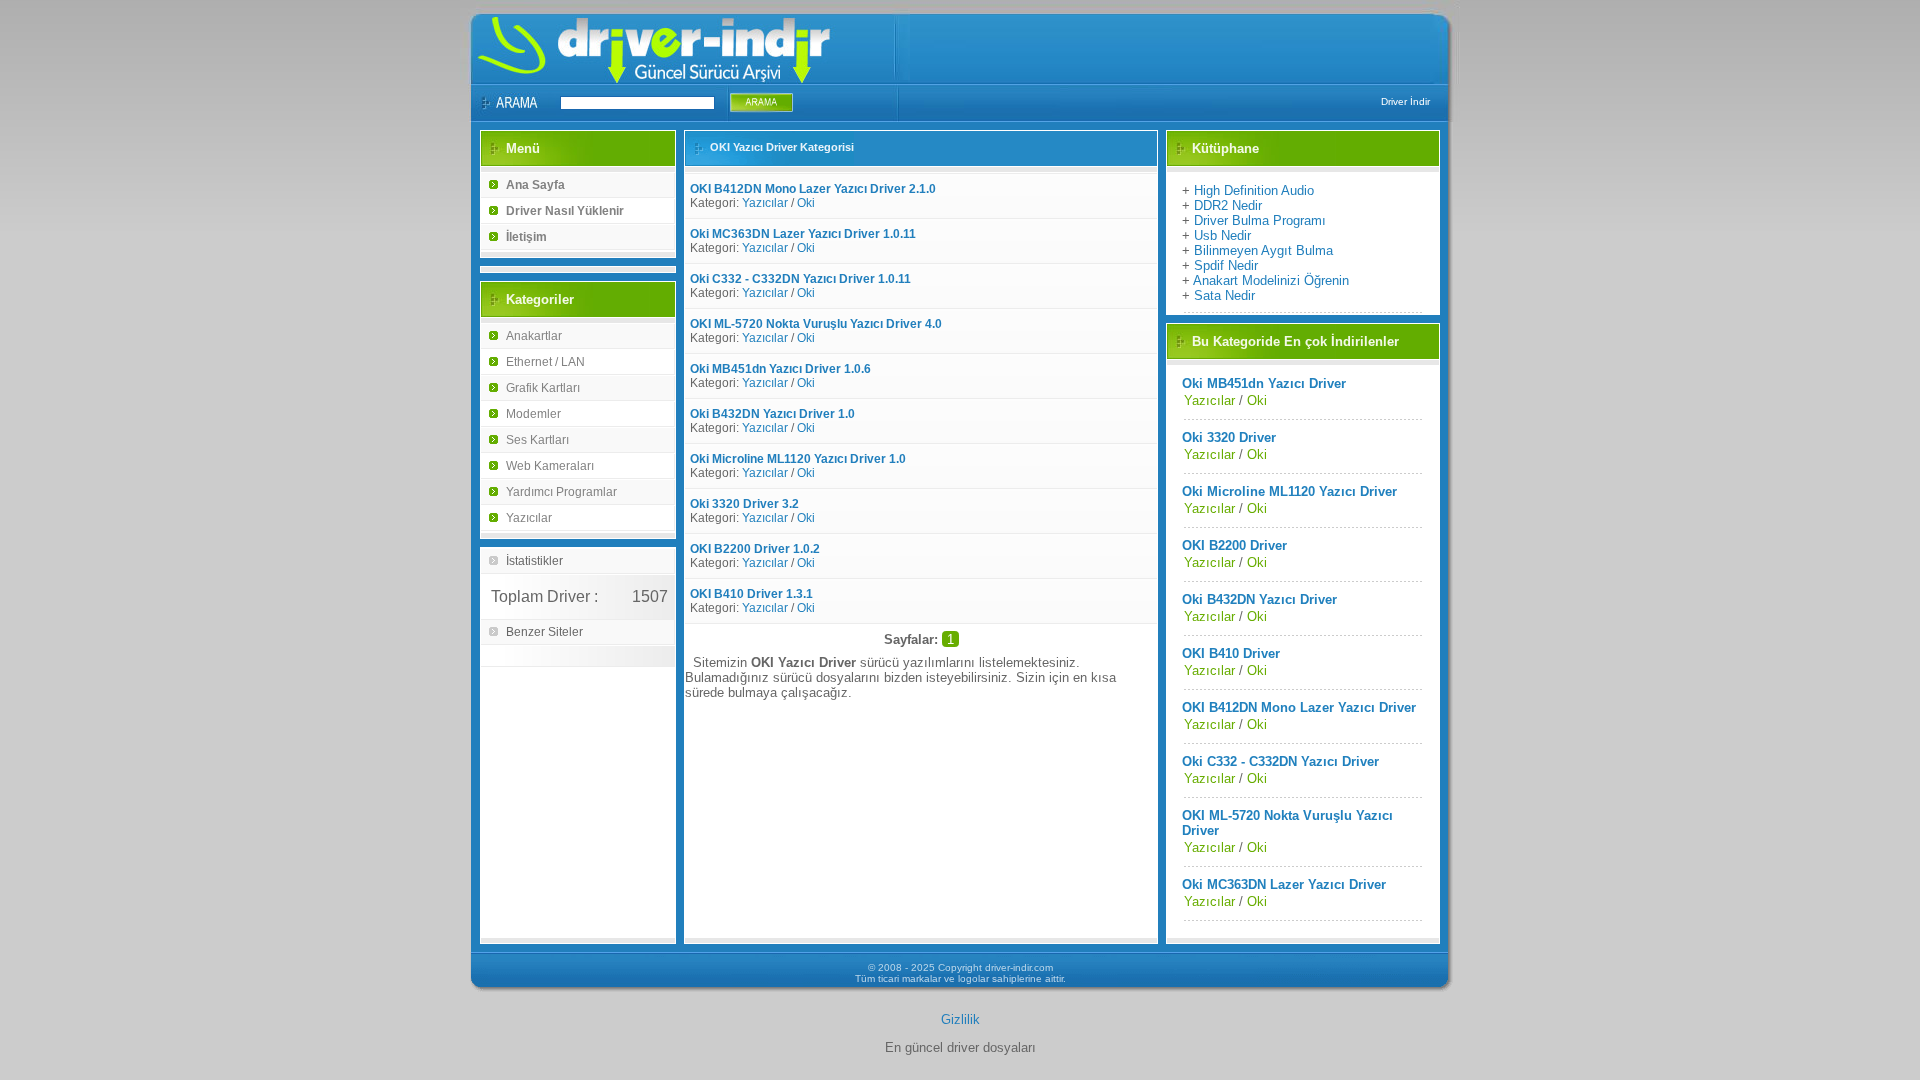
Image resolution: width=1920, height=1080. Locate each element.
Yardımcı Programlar (561, 492)
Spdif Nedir (1226, 265)
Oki (806, 203)
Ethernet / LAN (545, 362)
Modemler (533, 414)
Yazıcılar (529, 518)
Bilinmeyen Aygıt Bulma (1263, 250)
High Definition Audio (1254, 190)
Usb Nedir (1222, 235)
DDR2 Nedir (1228, 205)
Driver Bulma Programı (1260, 220)
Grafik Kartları (543, 388)
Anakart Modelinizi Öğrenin (1271, 280)
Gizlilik (960, 1019)
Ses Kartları (537, 440)
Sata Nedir (1224, 295)
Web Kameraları (550, 466)
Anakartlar (534, 336)
